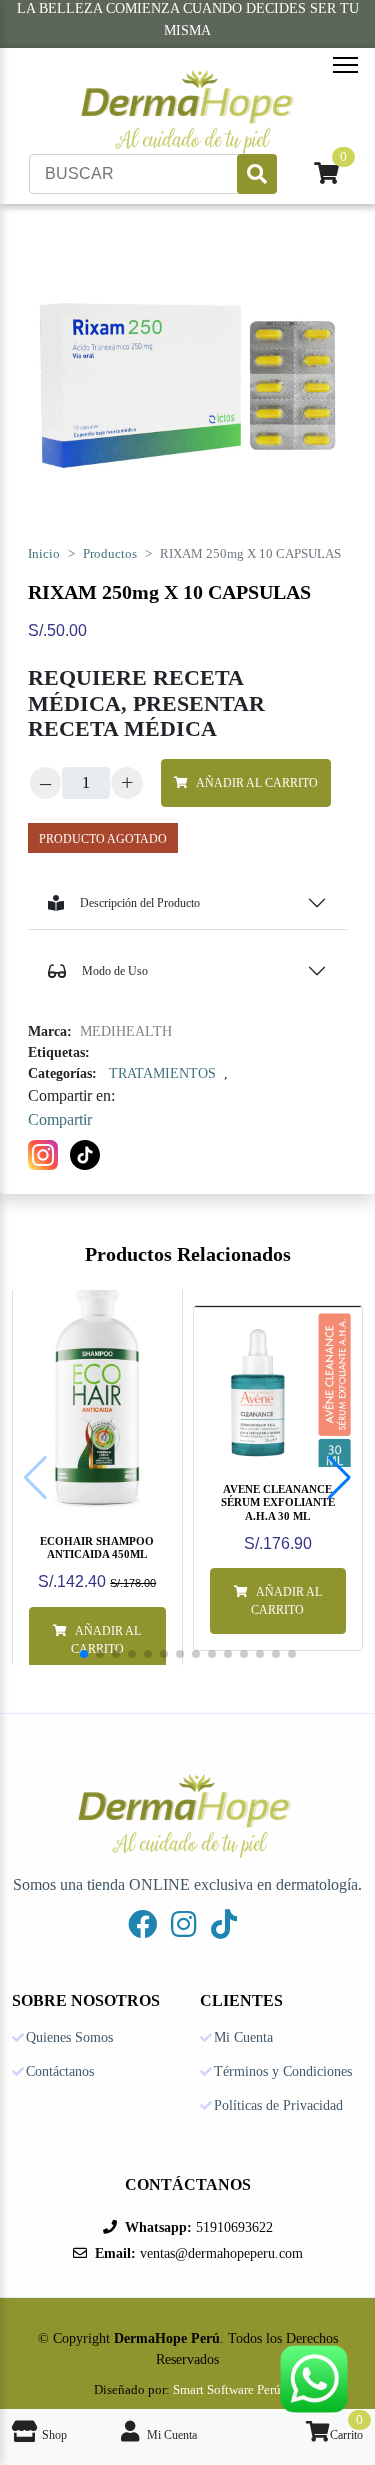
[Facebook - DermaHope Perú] (142, 1924)
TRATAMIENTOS (162, 1073)
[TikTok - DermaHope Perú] (224, 1924)
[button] (339, 1478)
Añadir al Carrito (257, 783)
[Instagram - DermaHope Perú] (184, 1924)
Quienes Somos (69, 2038)
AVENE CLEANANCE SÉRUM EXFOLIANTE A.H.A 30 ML (278, 1502)
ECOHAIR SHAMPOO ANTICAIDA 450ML (97, 1547)
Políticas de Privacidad (278, 2106)
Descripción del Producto (140, 903)
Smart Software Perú (227, 2389)
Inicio (44, 554)
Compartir (60, 1119)
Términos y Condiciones (283, 2072)
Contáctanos (60, 2072)
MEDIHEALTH (126, 1031)
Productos (110, 554)
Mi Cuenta (243, 2038)
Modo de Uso (115, 971)
